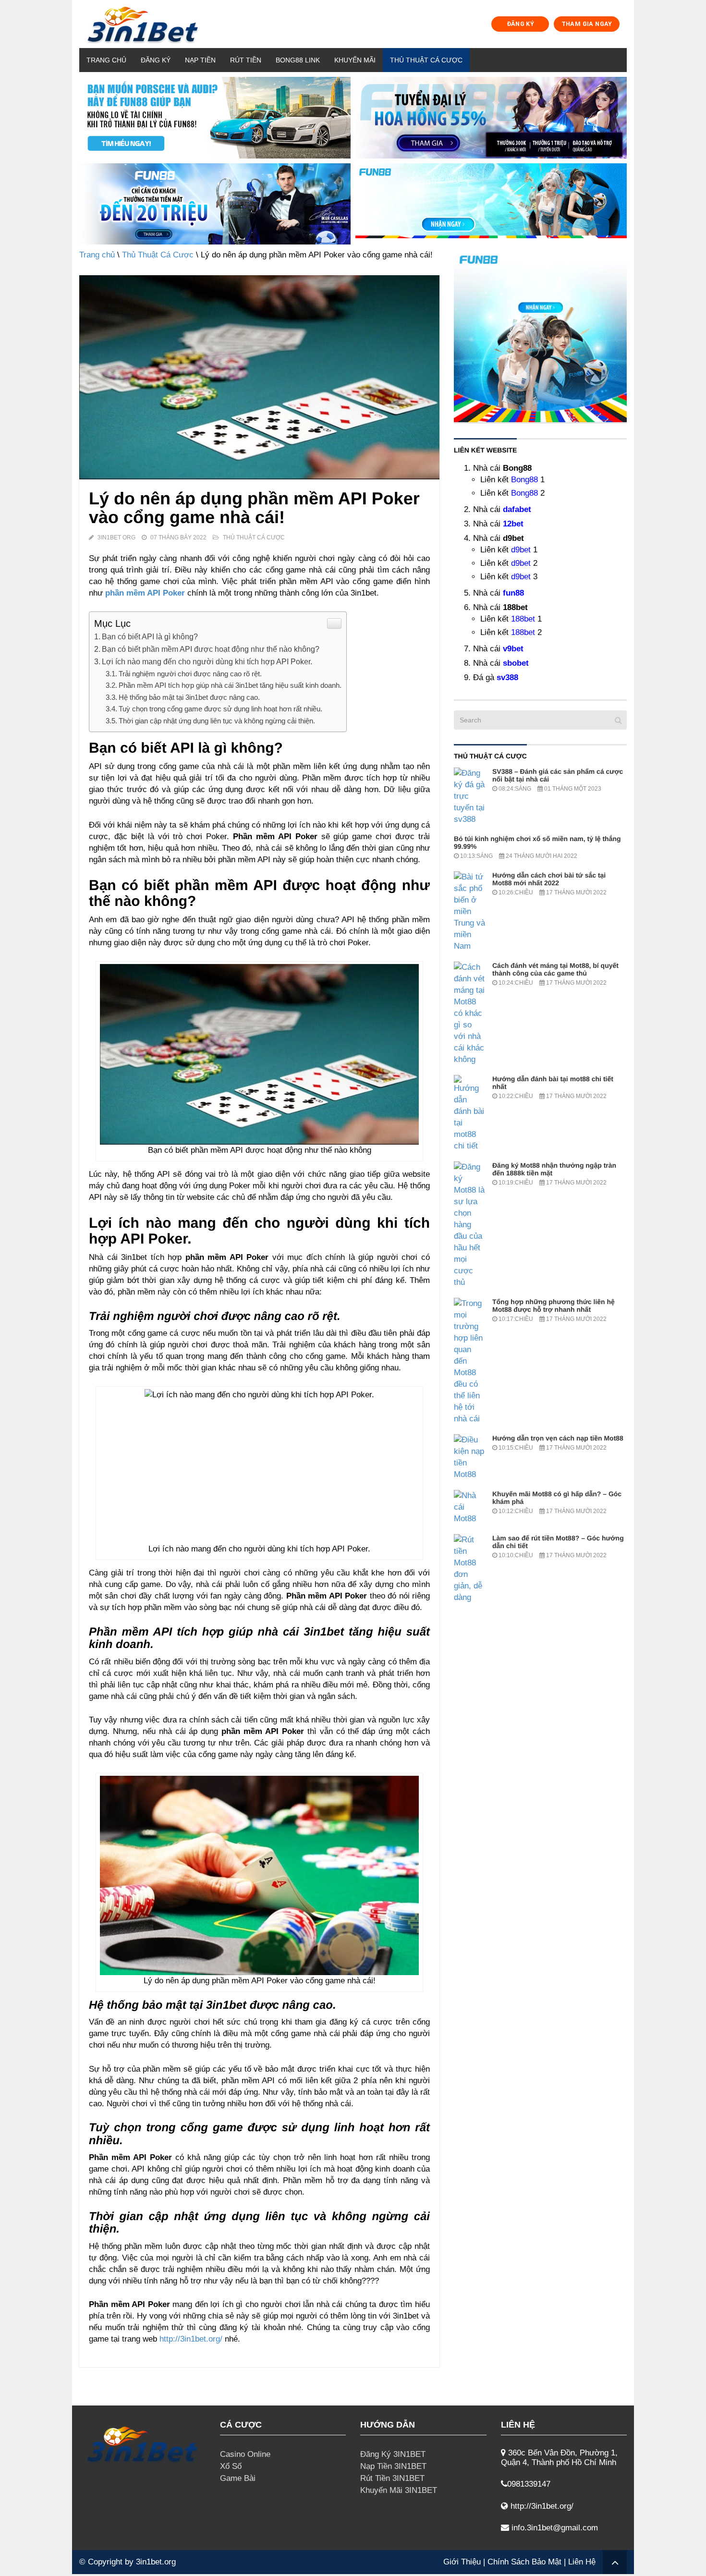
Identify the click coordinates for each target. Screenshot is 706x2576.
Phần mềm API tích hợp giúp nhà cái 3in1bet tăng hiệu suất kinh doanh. (230, 685)
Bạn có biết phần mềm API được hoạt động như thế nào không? (211, 649)
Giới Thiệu (462, 2562)
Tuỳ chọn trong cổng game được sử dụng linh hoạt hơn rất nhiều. (220, 709)
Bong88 (524, 480)
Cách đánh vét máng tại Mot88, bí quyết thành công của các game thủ (555, 969)
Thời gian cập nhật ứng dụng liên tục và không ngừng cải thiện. (217, 721)
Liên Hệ (582, 2562)
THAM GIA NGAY (587, 24)
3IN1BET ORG (116, 537)
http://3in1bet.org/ (191, 2339)
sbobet (516, 663)
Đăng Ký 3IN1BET (393, 2454)
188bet (523, 619)
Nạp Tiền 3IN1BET (393, 2466)
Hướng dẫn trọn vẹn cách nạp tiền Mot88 (558, 1438)
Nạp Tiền (200, 60)
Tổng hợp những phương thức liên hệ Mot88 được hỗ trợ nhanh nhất (554, 1306)
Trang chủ (106, 60)
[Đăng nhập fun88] (491, 204)
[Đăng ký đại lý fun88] (215, 118)
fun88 (513, 593)
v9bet (513, 649)
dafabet (517, 509)
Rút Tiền (246, 60)
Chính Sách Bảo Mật (524, 2562)
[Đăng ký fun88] (540, 336)
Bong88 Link (298, 60)
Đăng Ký (156, 60)
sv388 (507, 678)
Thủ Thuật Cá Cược (426, 60)
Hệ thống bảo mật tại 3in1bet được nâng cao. (189, 697)
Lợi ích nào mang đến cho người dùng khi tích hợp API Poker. (207, 661)
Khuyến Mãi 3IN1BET (399, 2490)
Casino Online (245, 2454)
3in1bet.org (156, 2562)
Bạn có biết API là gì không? (150, 636)
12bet (513, 524)
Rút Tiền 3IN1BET (392, 2478)
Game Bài (238, 2478)
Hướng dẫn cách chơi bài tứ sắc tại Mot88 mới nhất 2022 (549, 879)
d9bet (521, 550)
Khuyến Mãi (355, 60)
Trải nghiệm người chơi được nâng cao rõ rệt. (190, 674)
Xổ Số (231, 2466)
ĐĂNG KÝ (521, 24)
